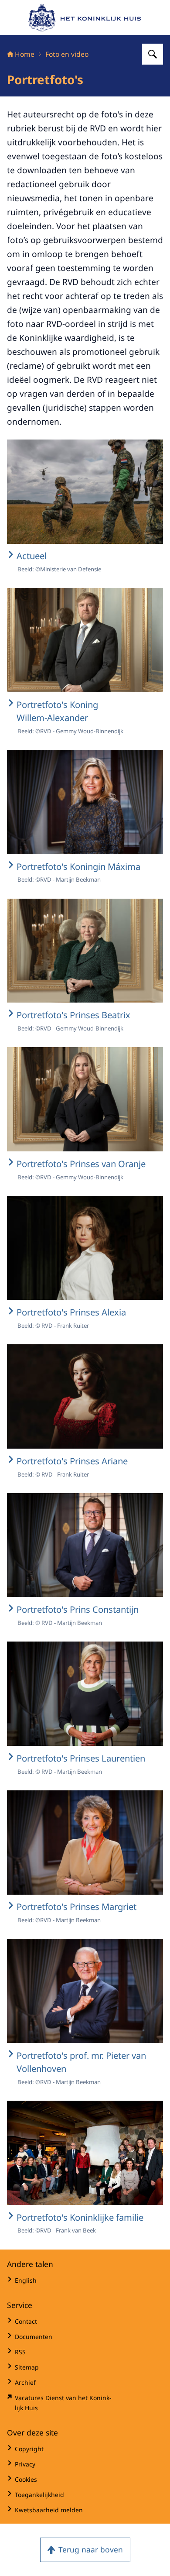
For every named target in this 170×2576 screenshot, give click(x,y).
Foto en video (67, 54)
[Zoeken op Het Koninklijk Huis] (153, 54)
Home (25, 54)
